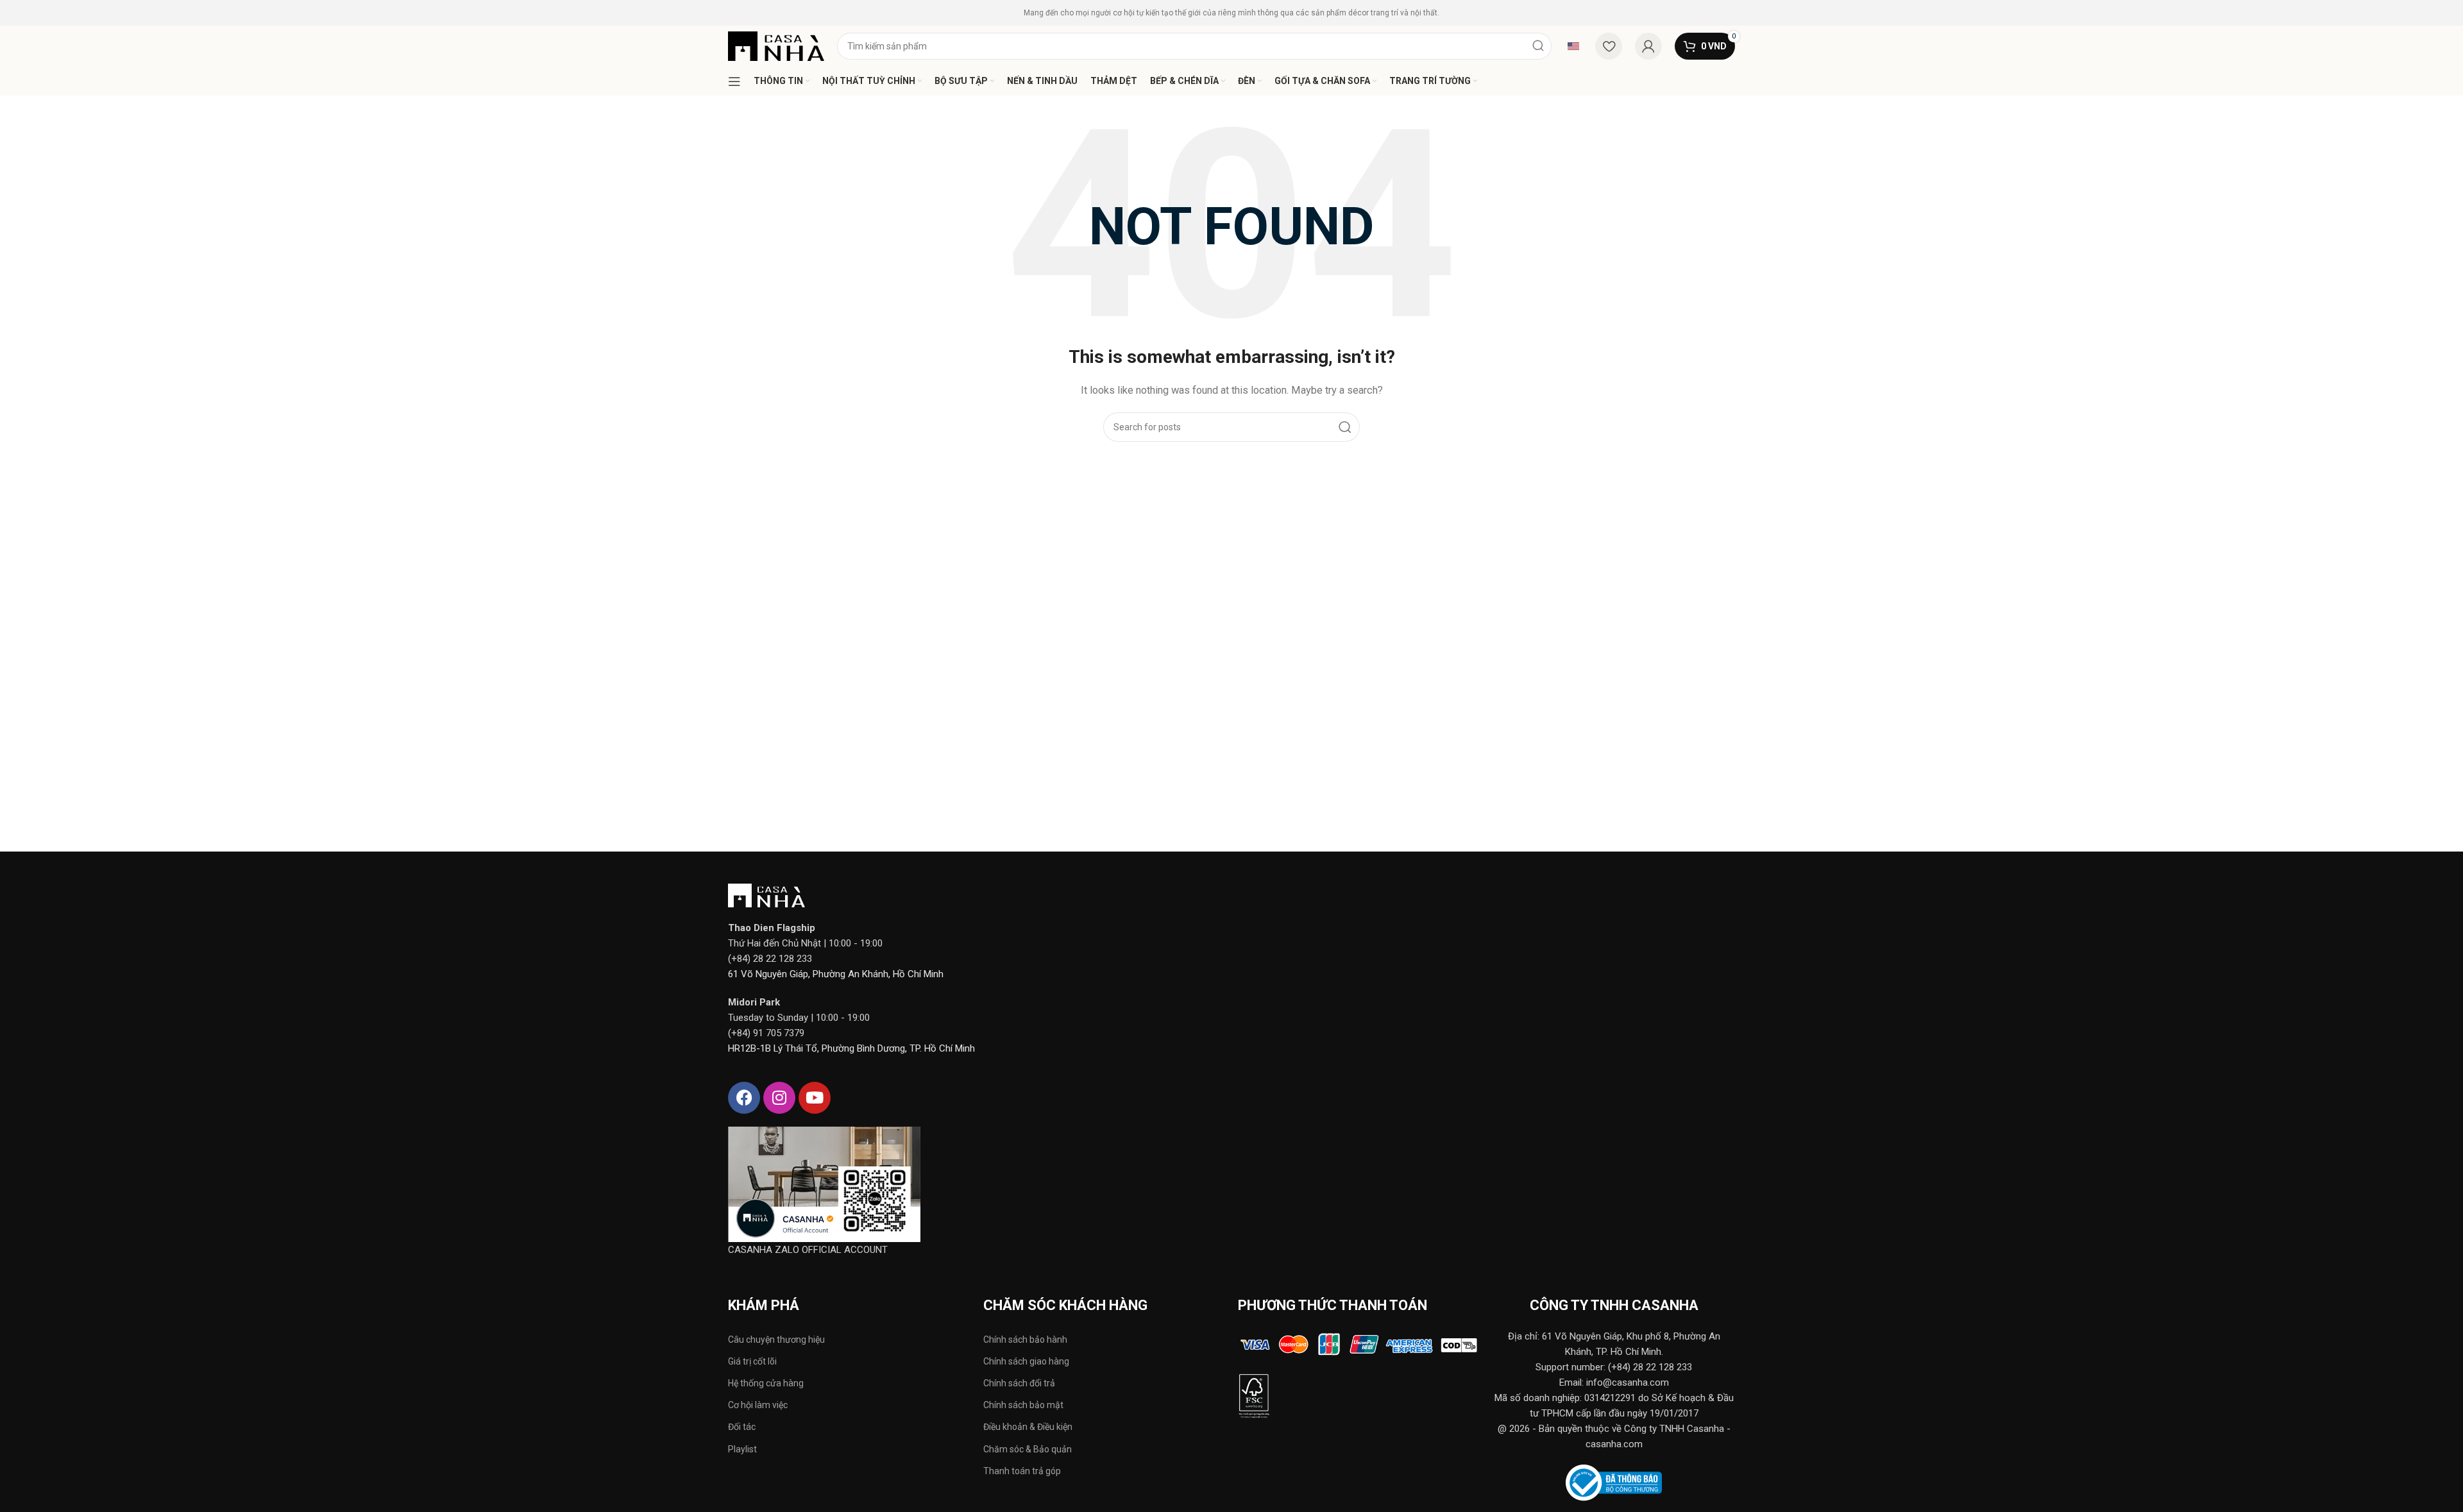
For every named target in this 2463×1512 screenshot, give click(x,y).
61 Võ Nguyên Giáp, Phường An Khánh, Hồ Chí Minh (836, 974)
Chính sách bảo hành (1025, 1340)
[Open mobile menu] (734, 81)
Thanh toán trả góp (1022, 1471)
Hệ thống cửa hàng (766, 1383)
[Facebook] (744, 1098)
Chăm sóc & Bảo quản (1028, 1449)
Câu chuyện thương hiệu (776, 1340)
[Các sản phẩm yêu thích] (1609, 46)
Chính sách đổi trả (1019, 1383)
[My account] (1648, 46)
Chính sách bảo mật (1023, 1405)
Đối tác (742, 1427)
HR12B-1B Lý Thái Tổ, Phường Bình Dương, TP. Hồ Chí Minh (851, 1048)
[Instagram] (779, 1098)
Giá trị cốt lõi (752, 1361)
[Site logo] (776, 46)
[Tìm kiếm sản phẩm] (1538, 46)
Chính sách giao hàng (1026, 1361)
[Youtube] (815, 1098)
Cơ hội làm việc (758, 1405)
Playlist (742, 1449)
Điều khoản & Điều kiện (1028, 1427)
